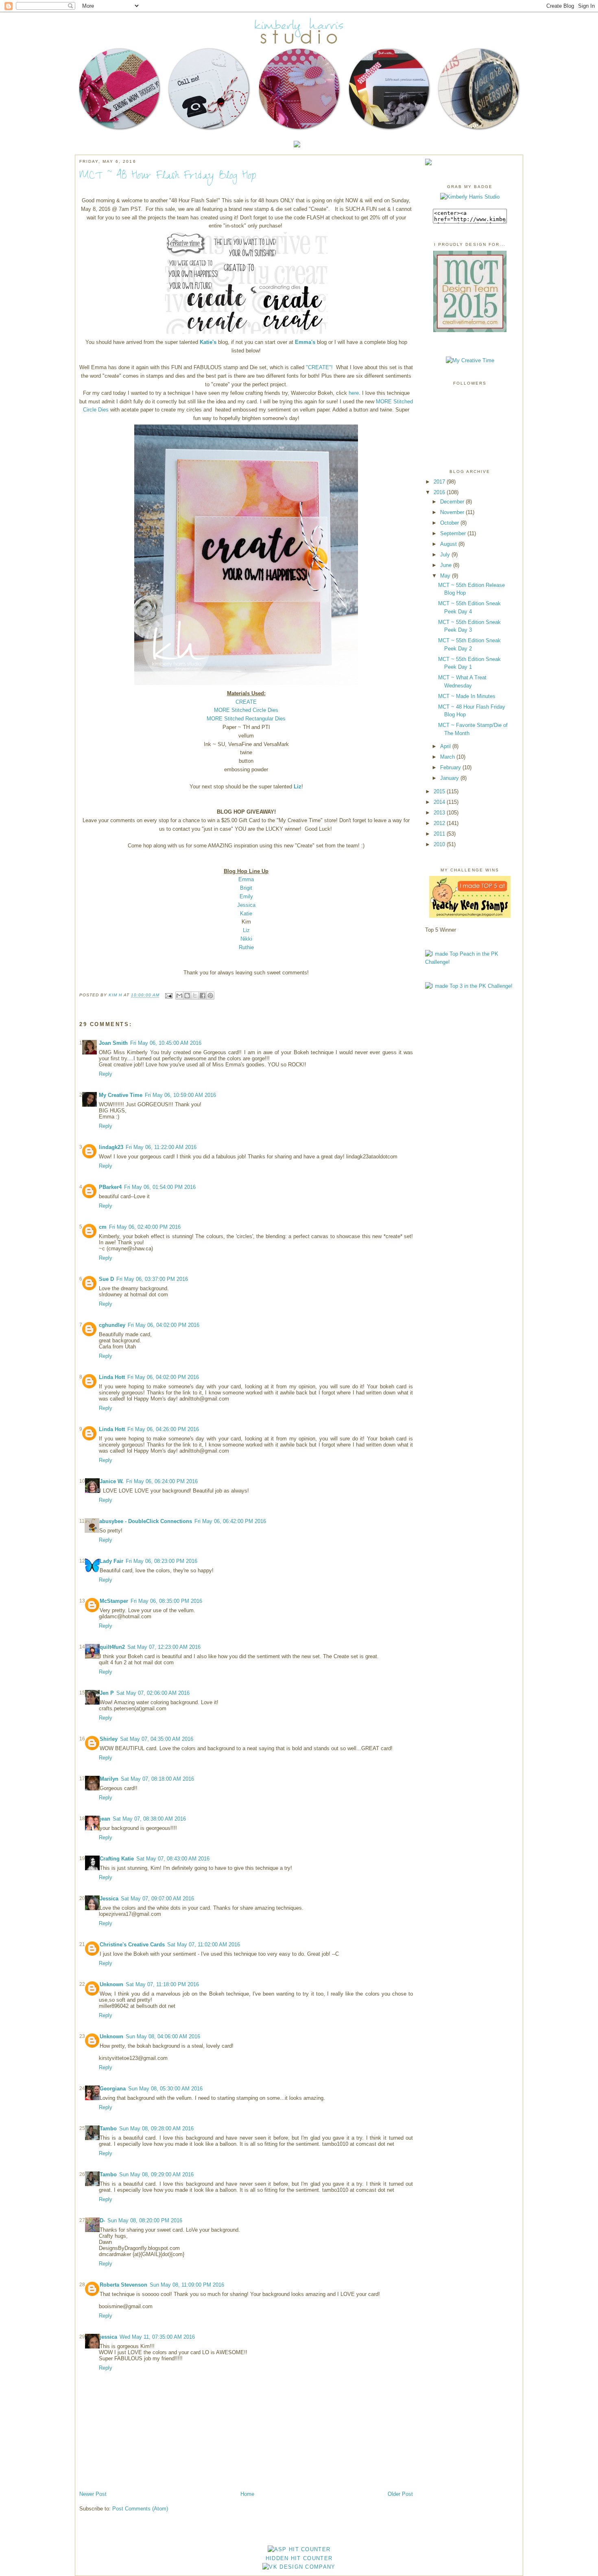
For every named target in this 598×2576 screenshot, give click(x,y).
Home (247, 2494)
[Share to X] (195, 996)
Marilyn (109, 1779)
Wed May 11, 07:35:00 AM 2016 (157, 2337)
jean (105, 1819)
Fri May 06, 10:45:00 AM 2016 (166, 1043)
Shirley (109, 1739)
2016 (439, 492)
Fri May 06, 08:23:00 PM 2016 (162, 1561)
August (448, 544)
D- (102, 2220)
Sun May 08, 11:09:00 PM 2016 (187, 2285)
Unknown (111, 1984)
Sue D (106, 1279)
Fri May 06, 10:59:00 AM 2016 (180, 1095)
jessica (108, 2337)
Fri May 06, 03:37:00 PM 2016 (152, 1279)
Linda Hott (112, 1377)
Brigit (246, 888)
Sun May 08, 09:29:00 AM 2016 (156, 2174)
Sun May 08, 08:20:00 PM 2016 (145, 2220)
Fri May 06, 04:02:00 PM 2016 (164, 1325)
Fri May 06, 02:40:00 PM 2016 (145, 1227)
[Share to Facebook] (203, 996)
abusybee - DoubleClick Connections (146, 1521)
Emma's (305, 342)
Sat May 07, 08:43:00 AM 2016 (173, 1859)
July (445, 555)
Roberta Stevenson (123, 2285)
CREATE (246, 702)
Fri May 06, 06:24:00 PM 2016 (162, 1481)
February (451, 767)
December (452, 502)
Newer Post (93, 2494)
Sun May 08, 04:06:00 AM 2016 (163, 2037)
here (354, 393)
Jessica (246, 905)
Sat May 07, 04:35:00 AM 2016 (157, 1739)
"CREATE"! (319, 367)
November (452, 512)
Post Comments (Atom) (140, 2509)
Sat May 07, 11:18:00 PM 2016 (162, 1984)
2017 (439, 482)
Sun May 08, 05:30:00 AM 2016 (165, 2089)
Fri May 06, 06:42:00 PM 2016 (230, 1521)
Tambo (108, 2128)
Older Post (400, 2494)
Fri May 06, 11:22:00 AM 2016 (161, 1147)
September (453, 533)
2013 (439, 813)
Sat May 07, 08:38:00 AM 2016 (149, 1819)
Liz (298, 787)
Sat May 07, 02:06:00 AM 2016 (153, 1693)
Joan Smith (113, 1043)
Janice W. (112, 1481)
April (445, 746)
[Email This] (179, 996)
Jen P (107, 1693)
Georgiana (113, 2089)
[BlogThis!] (187, 996)
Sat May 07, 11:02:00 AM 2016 (204, 1945)
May (445, 576)
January (450, 778)
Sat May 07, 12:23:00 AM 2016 (164, 1647)
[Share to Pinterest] (210, 996)
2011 (439, 834)
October (450, 523)
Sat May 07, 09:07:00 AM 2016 (157, 1899)
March (447, 757)
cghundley (112, 1325)
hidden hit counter (299, 2558)
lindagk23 (111, 1147)
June (446, 565)
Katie (246, 914)
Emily (246, 896)
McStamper (114, 1601)
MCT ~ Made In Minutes (467, 696)
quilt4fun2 (112, 1647)
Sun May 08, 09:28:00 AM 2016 (156, 2128)
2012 (439, 823)
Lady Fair (111, 1561)
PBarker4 (110, 1187)
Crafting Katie (117, 1859)
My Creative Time (121, 1095)
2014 (439, 802)
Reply (106, 1074)
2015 (439, 791)
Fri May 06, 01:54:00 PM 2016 (160, 1187)
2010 (439, 844)
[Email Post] (168, 995)
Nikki (246, 939)
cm (103, 1227)
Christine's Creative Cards (132, 1945)
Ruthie (246, 947)
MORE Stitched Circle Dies (246, 710)
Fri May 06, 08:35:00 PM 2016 (166, 1601)
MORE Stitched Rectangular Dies (246, 719)
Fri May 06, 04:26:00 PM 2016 (163, 1429)
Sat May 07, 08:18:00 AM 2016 (157, 1779)
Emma (246, 879)
